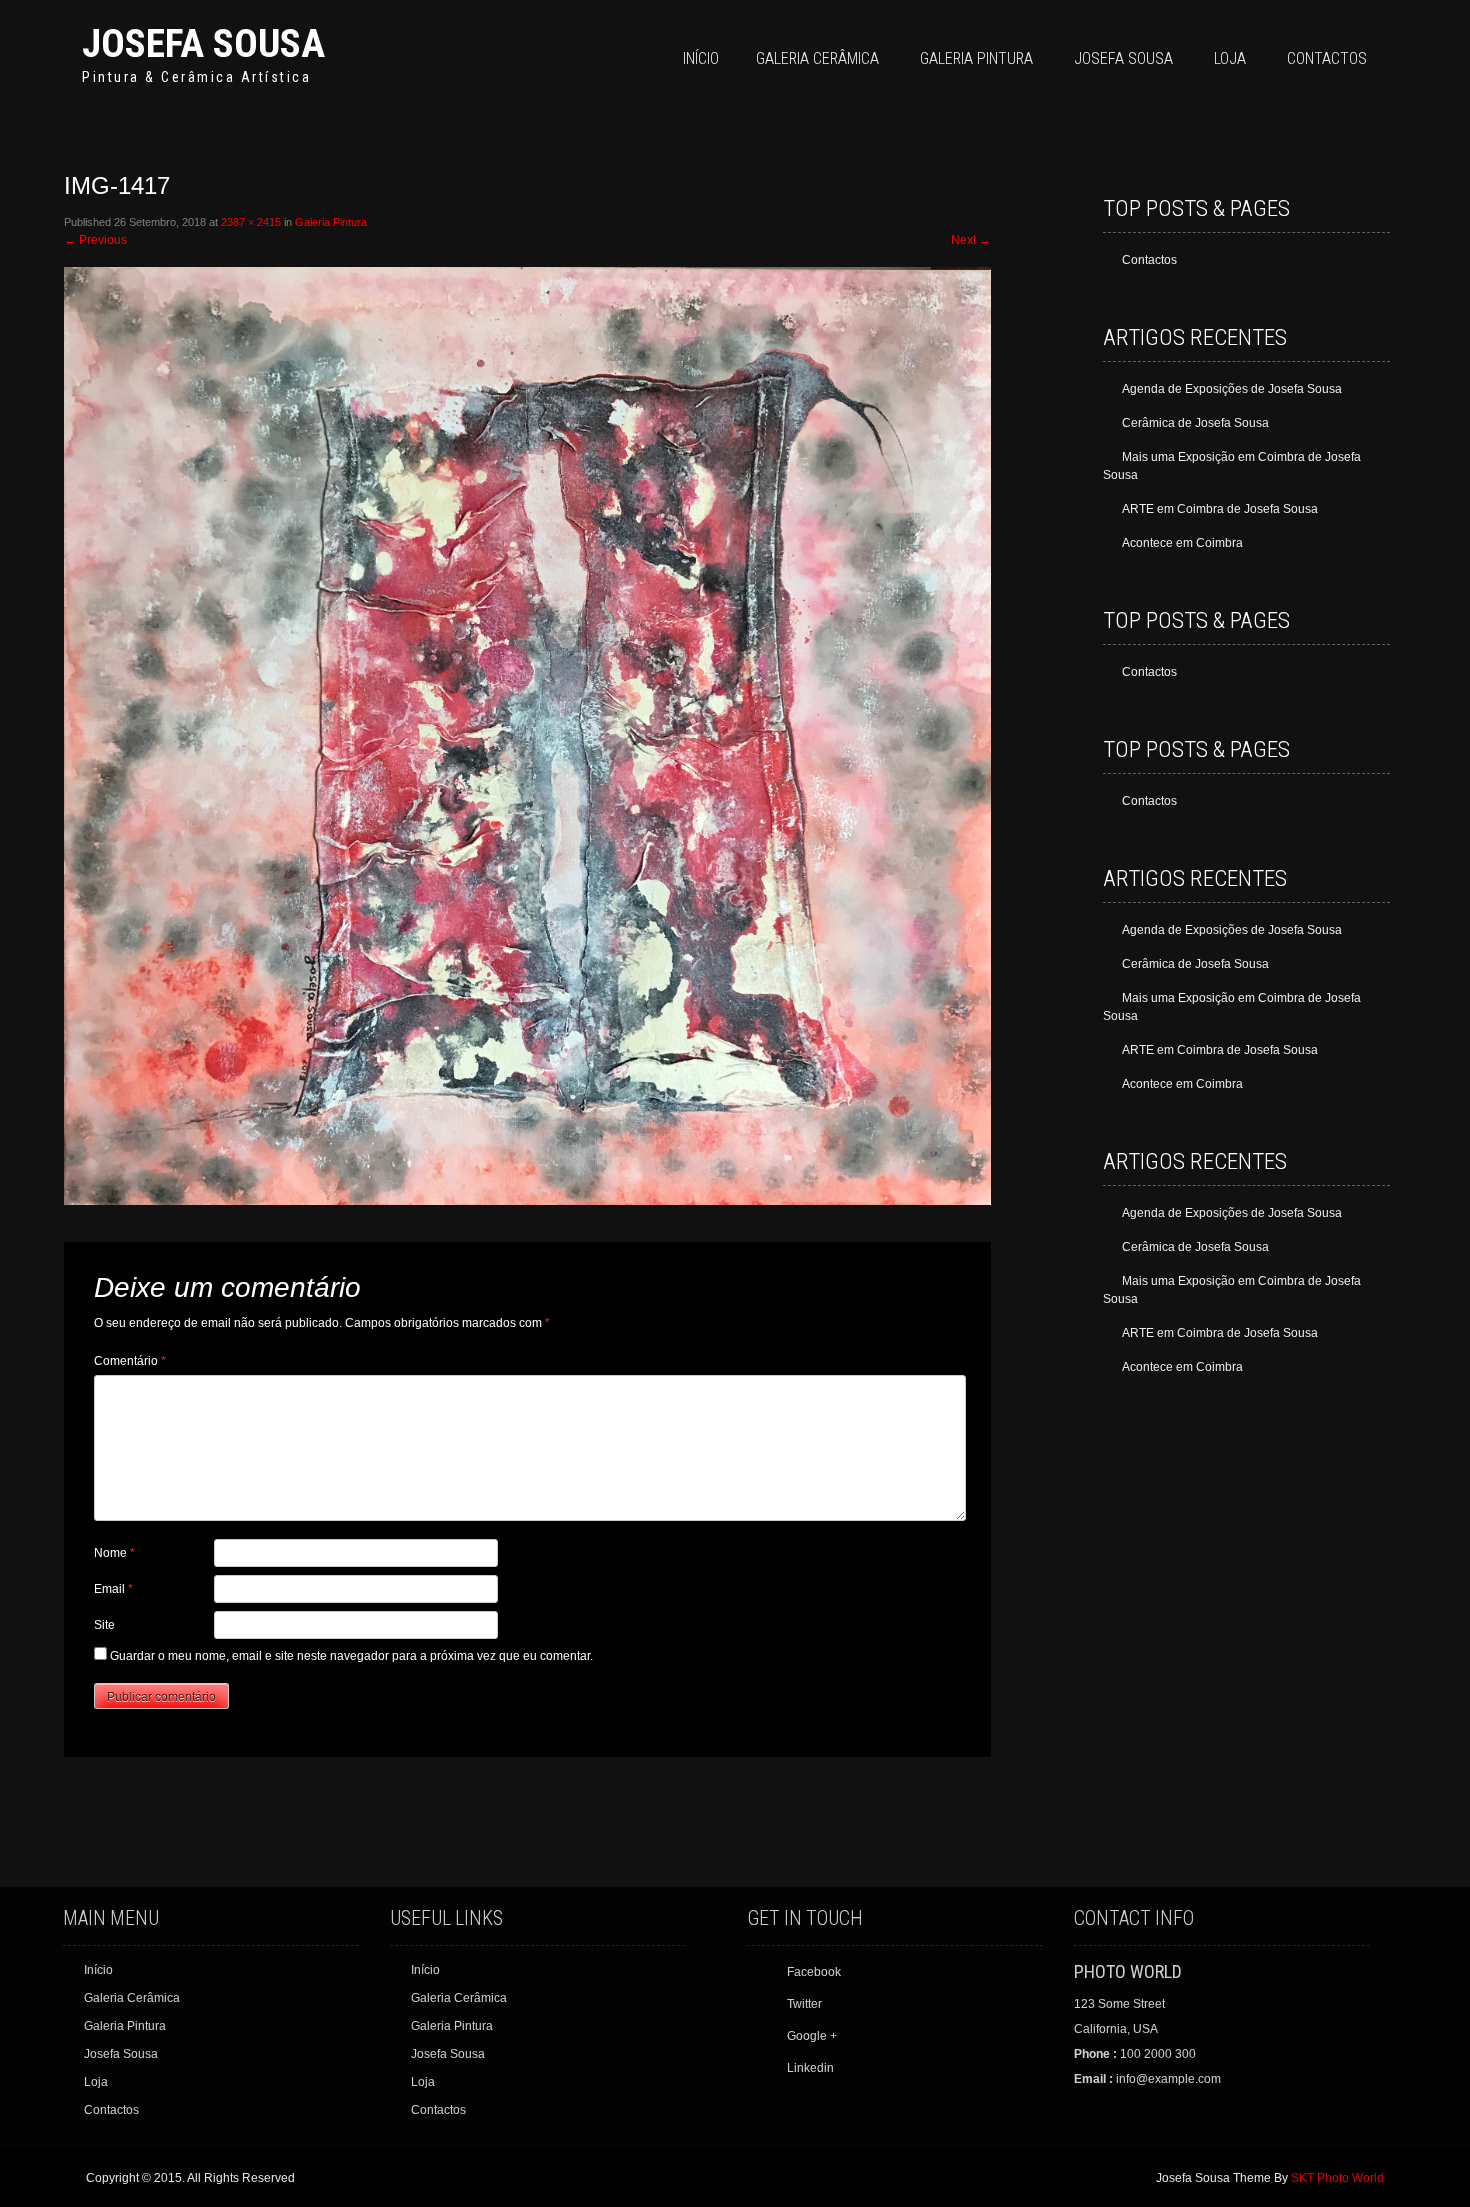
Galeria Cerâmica (817, 58)
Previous (95, 240)
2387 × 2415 (251, 222)
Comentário (130, 1361)
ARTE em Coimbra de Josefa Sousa (1220, 509)
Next (971, 240)
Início (701, 58)
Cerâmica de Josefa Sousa (1195, 423)
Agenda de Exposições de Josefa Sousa (1232, 389)
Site (104, 1625)
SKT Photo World (1337, 2178)
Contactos (1327, 58)
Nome (114, 1553)
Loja (1230, 58)
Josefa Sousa (203, 43)
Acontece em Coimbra (1182, 543)
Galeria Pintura (976, 58)
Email (113, 1589)
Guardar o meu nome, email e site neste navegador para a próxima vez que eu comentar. (351, 1656)
